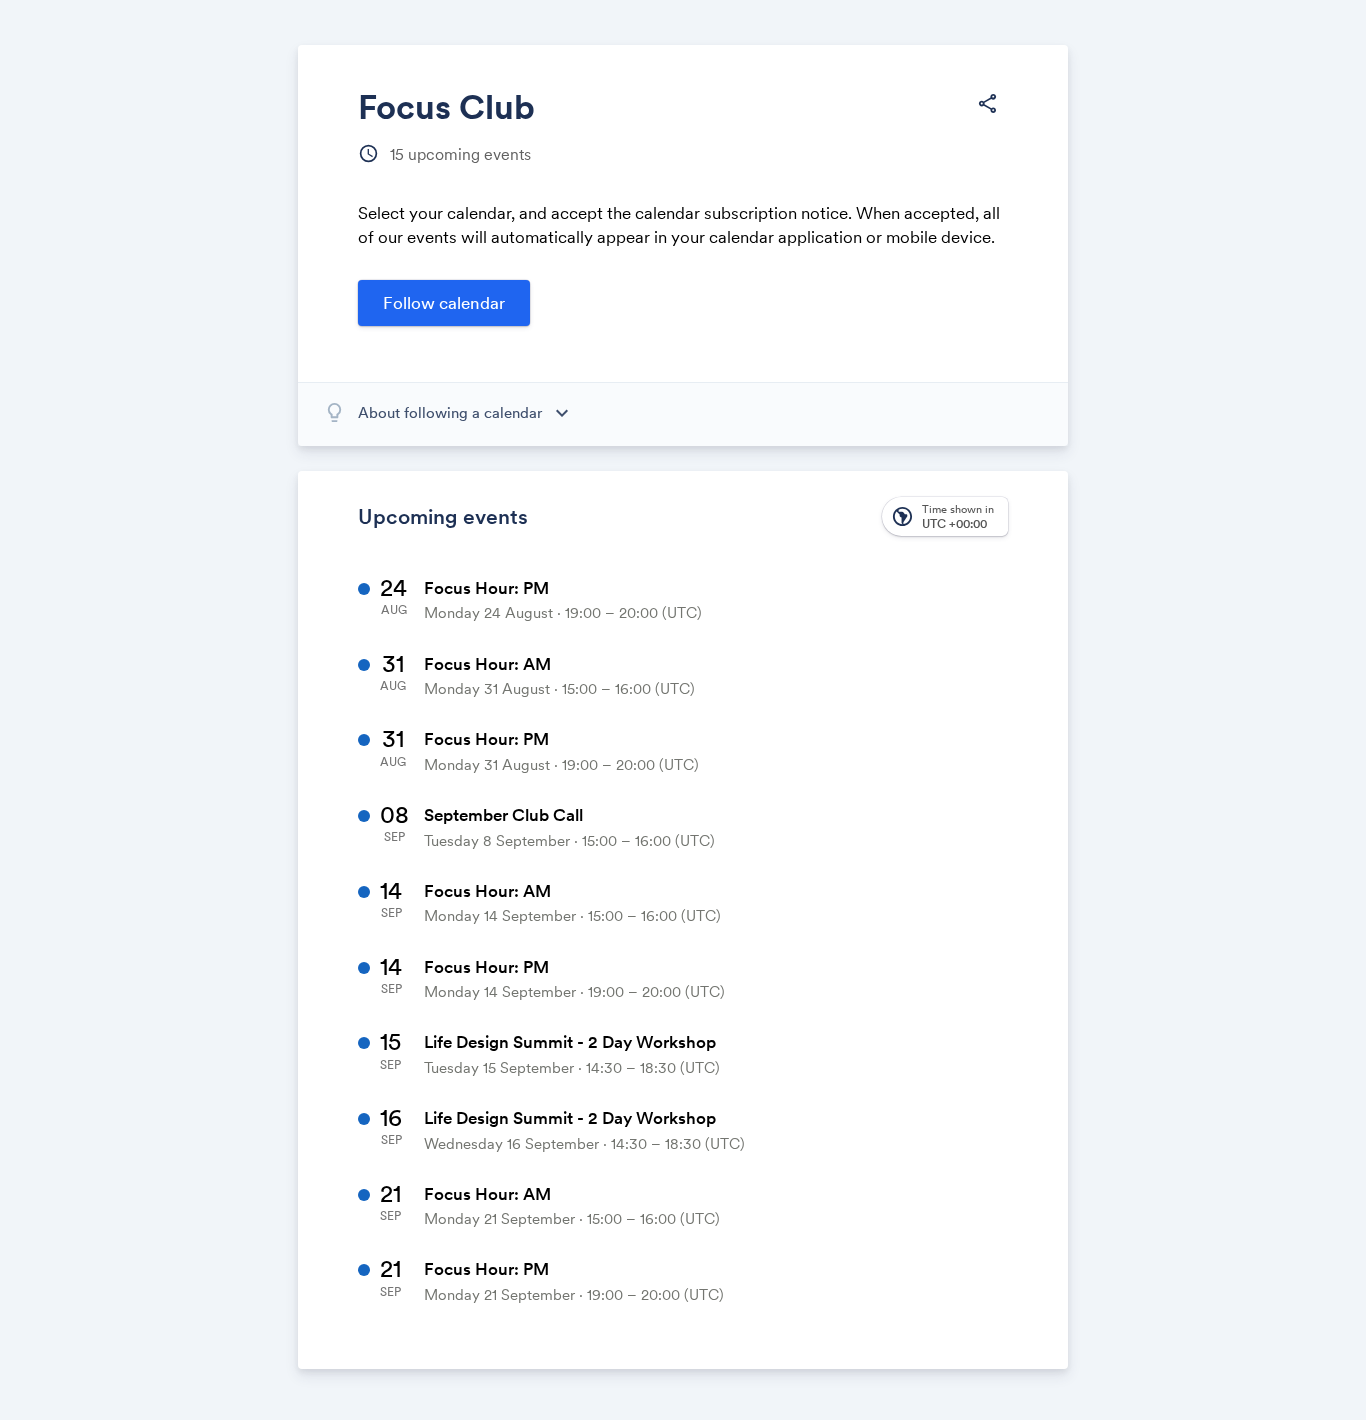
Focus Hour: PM (486, 588)
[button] (987, 104)
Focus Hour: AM (487, 664)
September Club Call (503, 815)
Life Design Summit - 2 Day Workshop (570, 1042)
